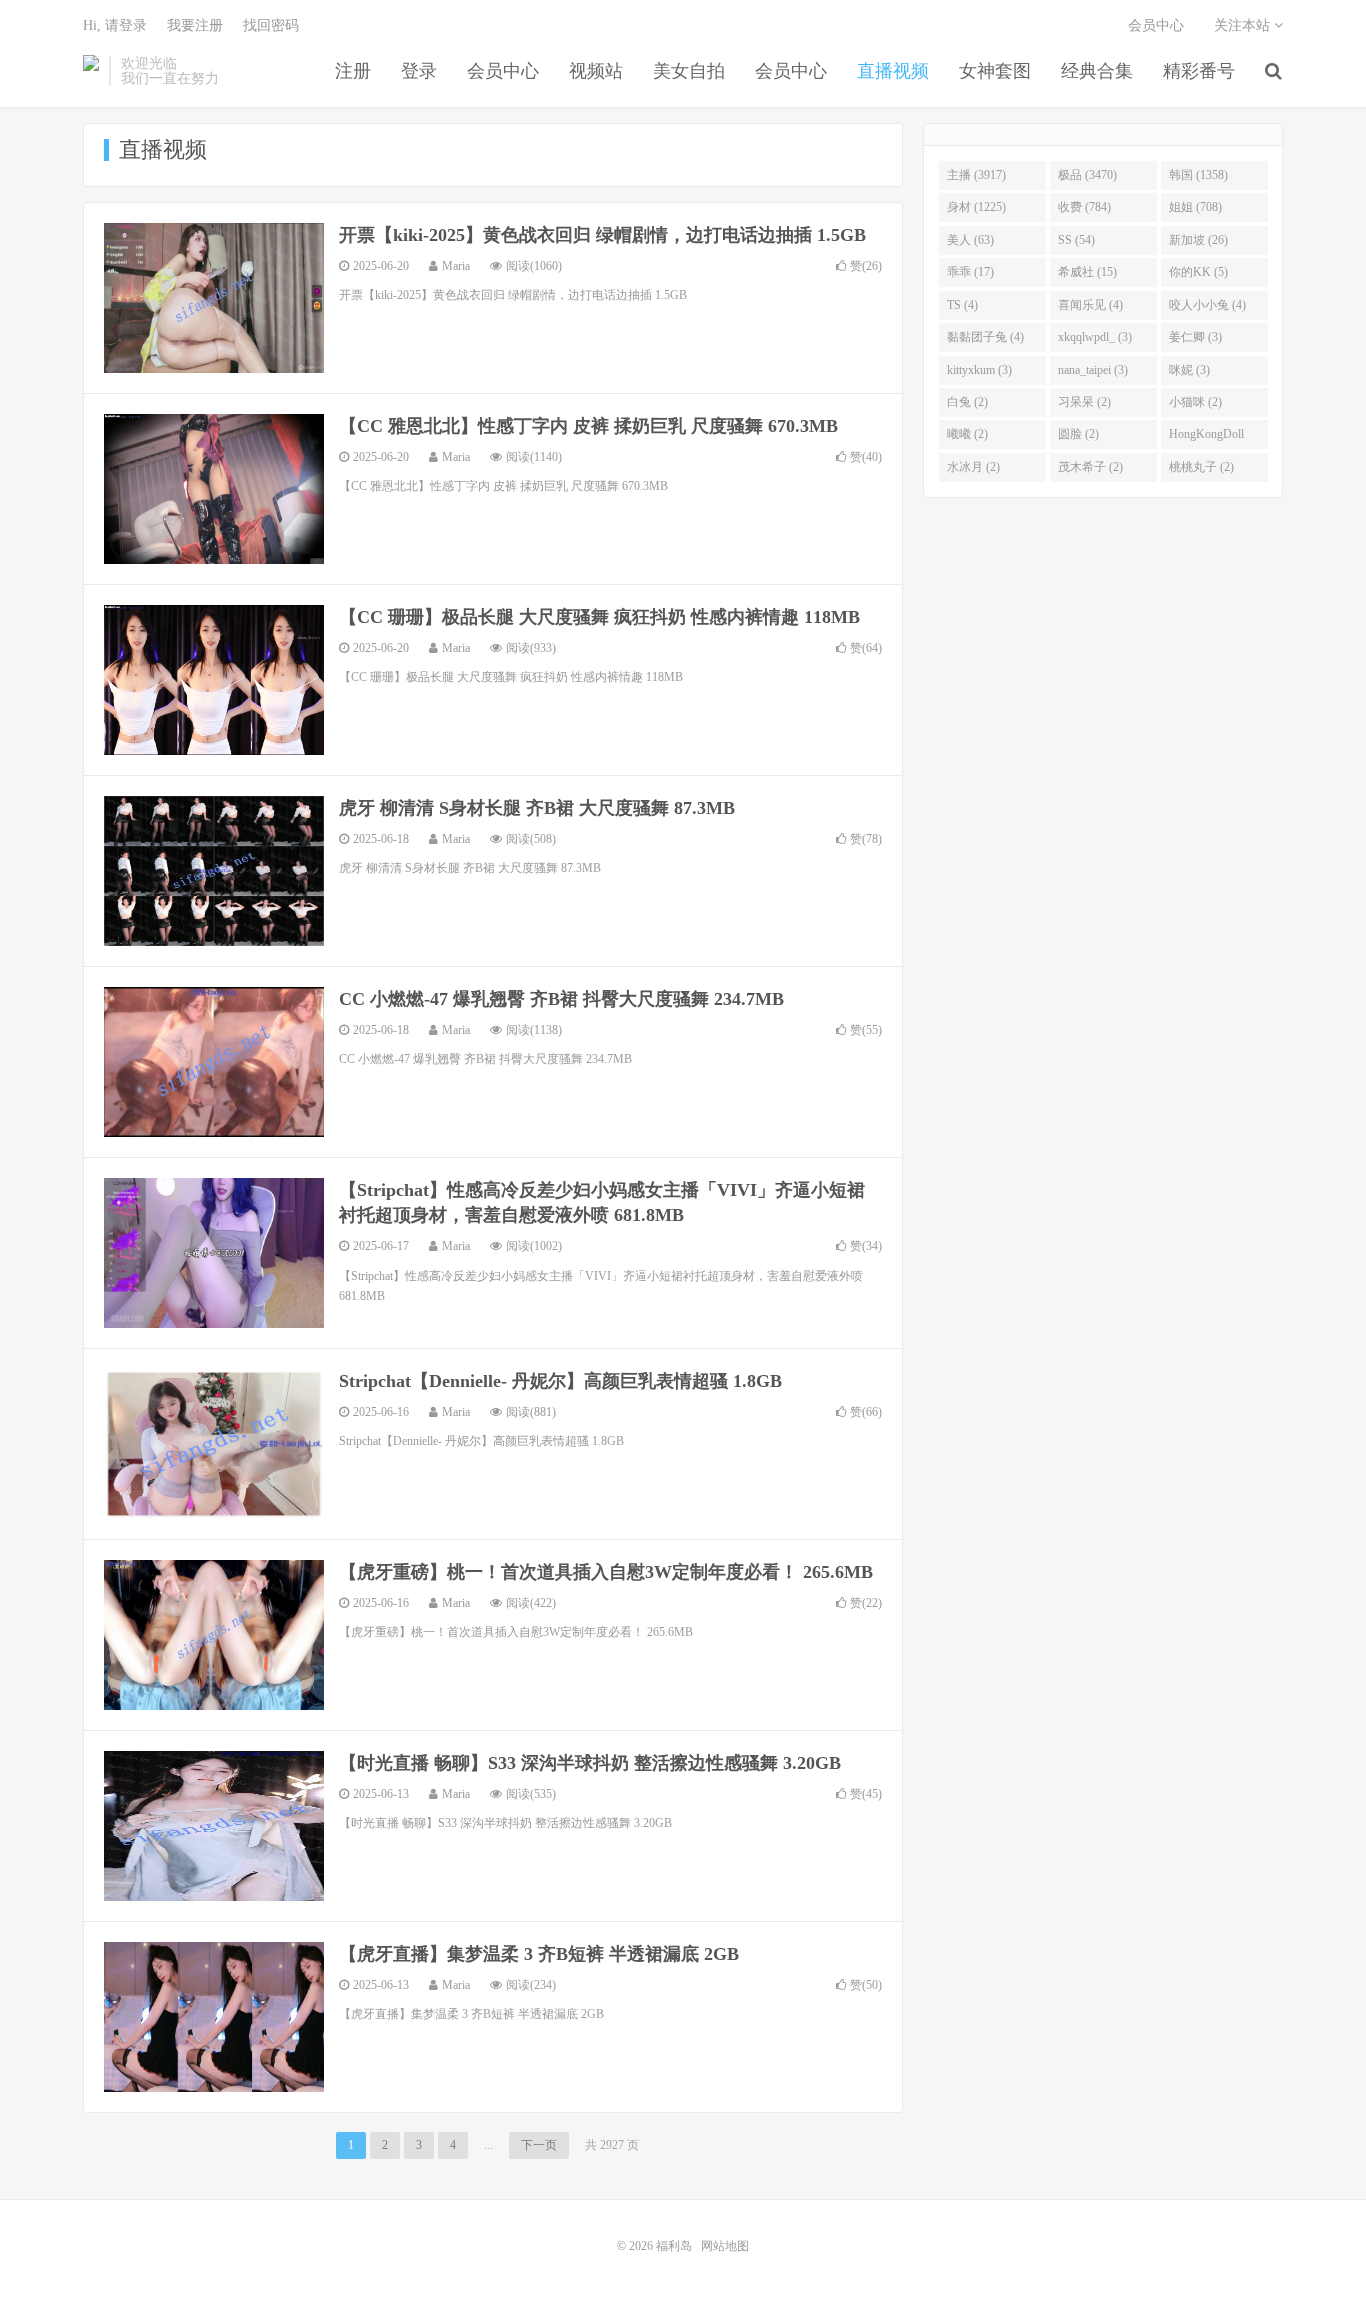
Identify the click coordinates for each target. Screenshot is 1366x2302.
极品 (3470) (1087, 175)
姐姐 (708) (1195, 207)
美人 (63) (970, 240)
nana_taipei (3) (1093, 370)
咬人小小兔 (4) (1207, 305)
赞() (866, 266)
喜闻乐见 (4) (1090, 305)
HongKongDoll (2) (1206, 438)
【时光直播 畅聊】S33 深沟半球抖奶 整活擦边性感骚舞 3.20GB (590, 1763)
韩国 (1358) (1198, 175)
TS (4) (962, 305)
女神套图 (995, 71)
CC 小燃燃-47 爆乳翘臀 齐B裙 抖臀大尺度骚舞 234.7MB (561, 999)
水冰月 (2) (973, 467)
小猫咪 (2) (1195, 402)
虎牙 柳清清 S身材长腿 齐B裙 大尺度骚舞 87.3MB (537, 808)
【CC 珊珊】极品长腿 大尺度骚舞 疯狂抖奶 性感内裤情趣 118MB (599, 617)
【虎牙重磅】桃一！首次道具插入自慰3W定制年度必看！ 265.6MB (606, 1572)
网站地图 (725, 2246)
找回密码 (271, 25)
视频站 (596, 71)
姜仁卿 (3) (1195, 337)
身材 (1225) (976, 207)
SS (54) (1076, 240)
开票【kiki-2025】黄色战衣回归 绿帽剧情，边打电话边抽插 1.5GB (602, 235)
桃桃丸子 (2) (1201, 467)
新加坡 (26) (1198, 240)
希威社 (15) (1087, 272)
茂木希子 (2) (1090, 467)
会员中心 (503, 71)
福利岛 (91, 71)
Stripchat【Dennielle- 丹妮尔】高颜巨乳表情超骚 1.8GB (560, 1381)
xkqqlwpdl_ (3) (1095, 337)
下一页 (539, 2145)
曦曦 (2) (967, 434)
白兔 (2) (967, 402)
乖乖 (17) (970, 272)
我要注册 (195, 25)
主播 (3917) (976, 175)
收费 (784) (1084, 207)
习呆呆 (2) (1084, 402)
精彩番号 (1199, 71)
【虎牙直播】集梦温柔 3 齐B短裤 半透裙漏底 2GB (539, 1954)
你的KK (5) (1198, 272)
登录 (419, 71)
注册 (353, 71)
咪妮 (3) (1189, 370)
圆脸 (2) (1078, 434)
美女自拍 (689, 71)
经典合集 (1097, 71)
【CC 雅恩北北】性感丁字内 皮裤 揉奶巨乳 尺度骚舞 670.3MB (588, 426)
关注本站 (1244, 25)
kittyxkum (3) (979, 370)
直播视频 (893, 71)
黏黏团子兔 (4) (985, 337)
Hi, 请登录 (115, 25)
